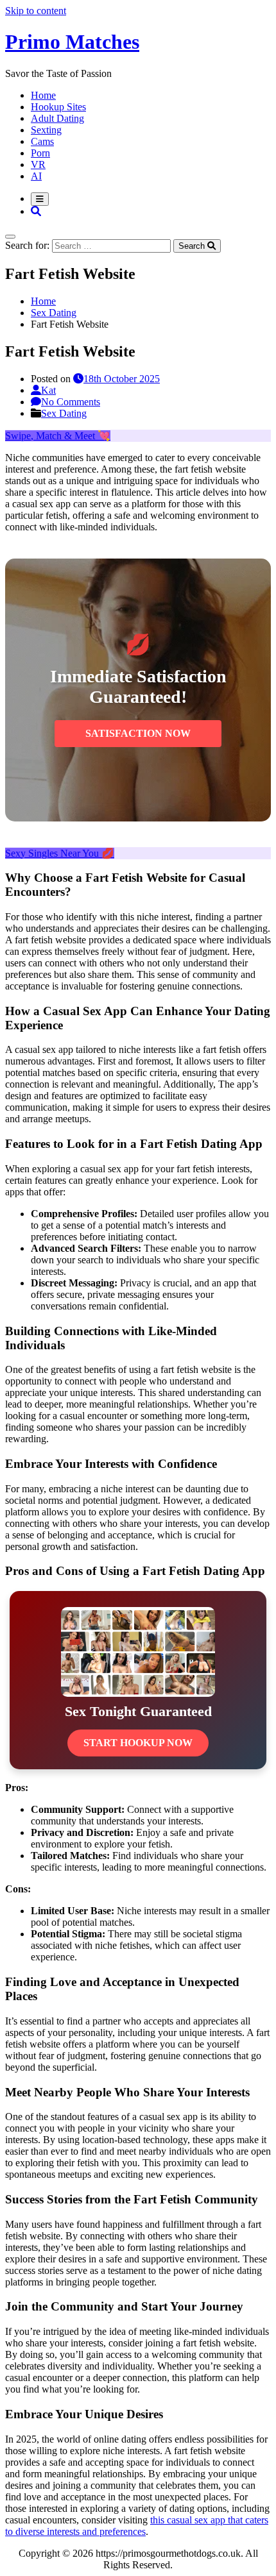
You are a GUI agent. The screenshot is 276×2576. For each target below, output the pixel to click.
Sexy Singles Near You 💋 (60, 853)
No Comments (71, 402)
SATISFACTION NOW (138, 733)
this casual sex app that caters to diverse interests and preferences (137, 2526)
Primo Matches (72, 42)
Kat (48, 390)
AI (36, 176)
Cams (42, 141)
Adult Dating (57, 118)
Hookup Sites (58, 107)
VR (38, 164)
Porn (40, 153)
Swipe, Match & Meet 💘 (58, 436)
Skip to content (36, 11)
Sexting (46, 130)
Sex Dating (64, 413)
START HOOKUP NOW (138, 1743)
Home (43, 95)
